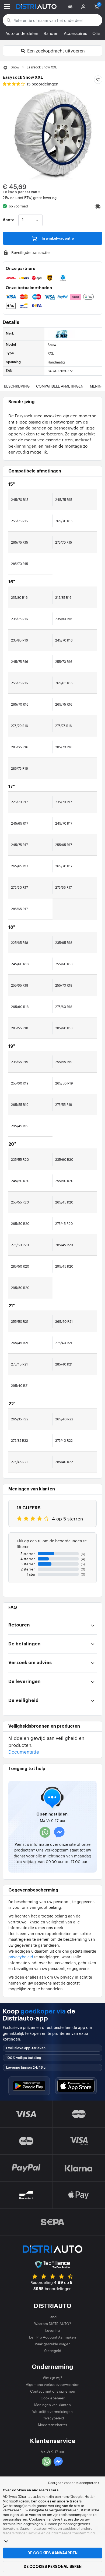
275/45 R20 (64, 1223)
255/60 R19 (20, 1083)
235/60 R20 (64, 1159)
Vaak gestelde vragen (53, 2344)
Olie (96, 33)
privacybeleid (21, 1957)
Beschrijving (17, 386)
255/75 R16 (20, 683)
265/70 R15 (64, 521)
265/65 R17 (20, 866)
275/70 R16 (20, 726)
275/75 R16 (64, 726)
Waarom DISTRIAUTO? (53, 2324)
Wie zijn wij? (52, 2378)
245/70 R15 (20, 500)
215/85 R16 (63, 597)
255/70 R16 (64, 662)
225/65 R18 (20, 943)
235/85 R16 (20, 640)
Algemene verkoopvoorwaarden (53, 2384)
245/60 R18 (20, 964)
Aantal (9, 220)
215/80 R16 (19, 597)
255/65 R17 (64, 845)
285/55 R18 (20, 1028)
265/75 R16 (64, 704)
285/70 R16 (64, 747)
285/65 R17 (19, 909)
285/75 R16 (20, 768)
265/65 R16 (64, 683)
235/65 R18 (64, 943)
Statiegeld (53, 2351)
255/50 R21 (20, 1321)
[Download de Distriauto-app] (29, 2086)
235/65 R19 (20, 1062)
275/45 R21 (19, 1364)
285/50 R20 (20, 1266)
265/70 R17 (64, 866)
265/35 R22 (20, 1419)
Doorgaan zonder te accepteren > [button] (74, 2483)
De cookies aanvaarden (52, 2553)
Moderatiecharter (53, 2425)
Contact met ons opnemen (53, 2391)
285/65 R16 (20, 747)
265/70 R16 (20, 704)
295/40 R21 (20, 1385)
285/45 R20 (64, 1245)
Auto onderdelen (22, 33)
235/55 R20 (20, 1159)
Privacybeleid (53, 2418)
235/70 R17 (64, 802)
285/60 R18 (64, 1028)
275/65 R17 (63, 887)
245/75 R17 (19, 845)
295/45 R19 (20, 1126)
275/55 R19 (64, 1105)
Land (52, 2317)
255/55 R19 (64, 1062)
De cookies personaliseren (53, 2567)
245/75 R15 (64, 500)
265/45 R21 (20, 1343)
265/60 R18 (20, 1007)
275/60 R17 (19, 887)
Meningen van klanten (52, 2405)
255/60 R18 (64, 964)
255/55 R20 (20, 1202)
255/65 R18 (20, 985)
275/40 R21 (64, 1343)
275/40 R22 (64, 1440)
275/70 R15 (64, 542)
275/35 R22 (20, 1440)
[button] (71, 6)
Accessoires (75, 33)
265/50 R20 (20, 1223)
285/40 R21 (64, 1364)
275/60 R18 (64, 1007)
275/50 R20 (20, 1245)
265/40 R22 (64, 1419)
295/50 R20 (20, 1288)
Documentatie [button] (24, 1752)
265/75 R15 (20, 542)
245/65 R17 (20, 823)
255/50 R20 (64, 1181)
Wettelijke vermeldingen (52, 2411)
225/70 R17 (19, 802)
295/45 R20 (64, 1266)
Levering (52, 2330)
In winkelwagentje (57, 238)
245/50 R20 (20, 1181)
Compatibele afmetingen (60, 386)
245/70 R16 (64, 640)
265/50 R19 (64, 1083)
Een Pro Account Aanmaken (52, 2337)
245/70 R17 (64, 823)
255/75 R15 (19, 521)
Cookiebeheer (53, 2398)
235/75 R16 (20, 619)
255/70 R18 (64, 985)
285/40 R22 (64, 1462)
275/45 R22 (20, 1462)
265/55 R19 (20, 1105)
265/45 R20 (64, 1202)
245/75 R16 (20, 662)
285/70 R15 (20, 564)
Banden (51, 33)
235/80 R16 (64, 619)
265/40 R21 (64, 1321)
